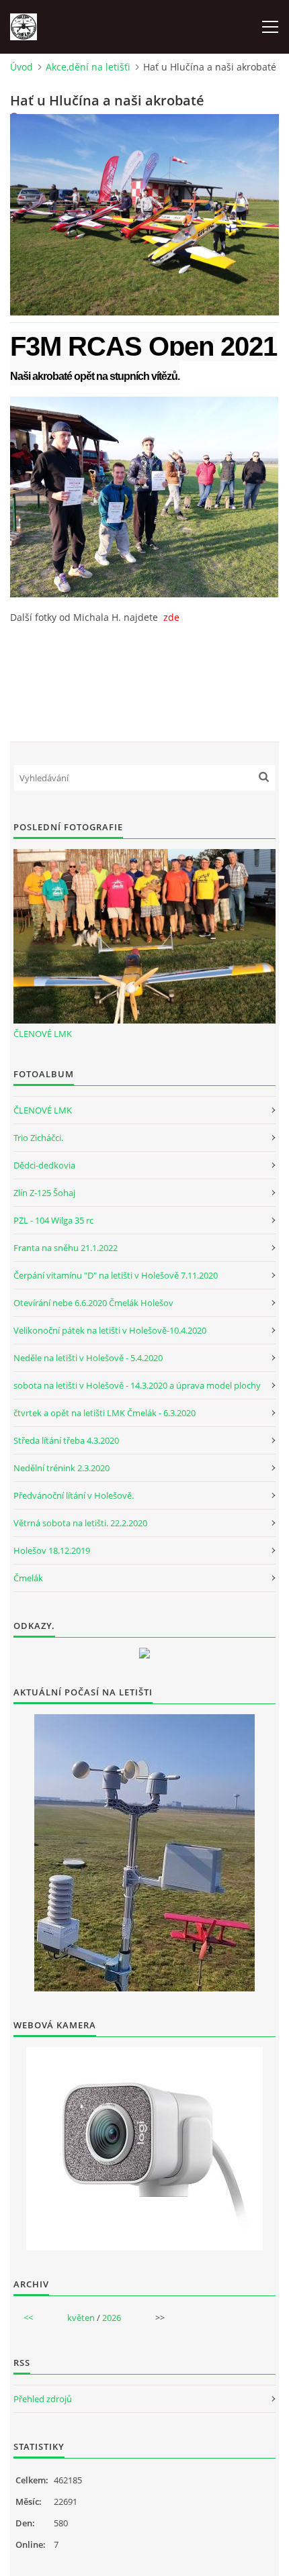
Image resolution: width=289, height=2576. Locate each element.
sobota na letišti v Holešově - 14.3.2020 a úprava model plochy (137, 1385)
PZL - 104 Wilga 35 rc (53, 1220)
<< (28, 2318)
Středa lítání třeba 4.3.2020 (66, 1440)
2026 (112, 2318)
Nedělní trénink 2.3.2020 (61, 1468)
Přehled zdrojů (43, 2399)
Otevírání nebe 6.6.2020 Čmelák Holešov (93, 1303)
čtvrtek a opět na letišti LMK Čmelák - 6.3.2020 (105, 1413)
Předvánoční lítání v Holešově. (74, 1495)
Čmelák (28, 1578)
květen (81, 2318)
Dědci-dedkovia (44, 1165)
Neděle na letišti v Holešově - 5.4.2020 (88, 1358)
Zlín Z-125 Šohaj (44, 1193)
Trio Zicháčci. (38, 1138)
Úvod (22, 67)
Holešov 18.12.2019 (52, 1550)
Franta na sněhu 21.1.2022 (66, 1248)
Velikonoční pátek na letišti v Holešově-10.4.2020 (110, 1330)
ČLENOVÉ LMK (43, 1034)
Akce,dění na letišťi (88, 67)
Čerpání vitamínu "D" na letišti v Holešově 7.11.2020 (116, 1275)
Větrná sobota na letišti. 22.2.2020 (80, 1523)
